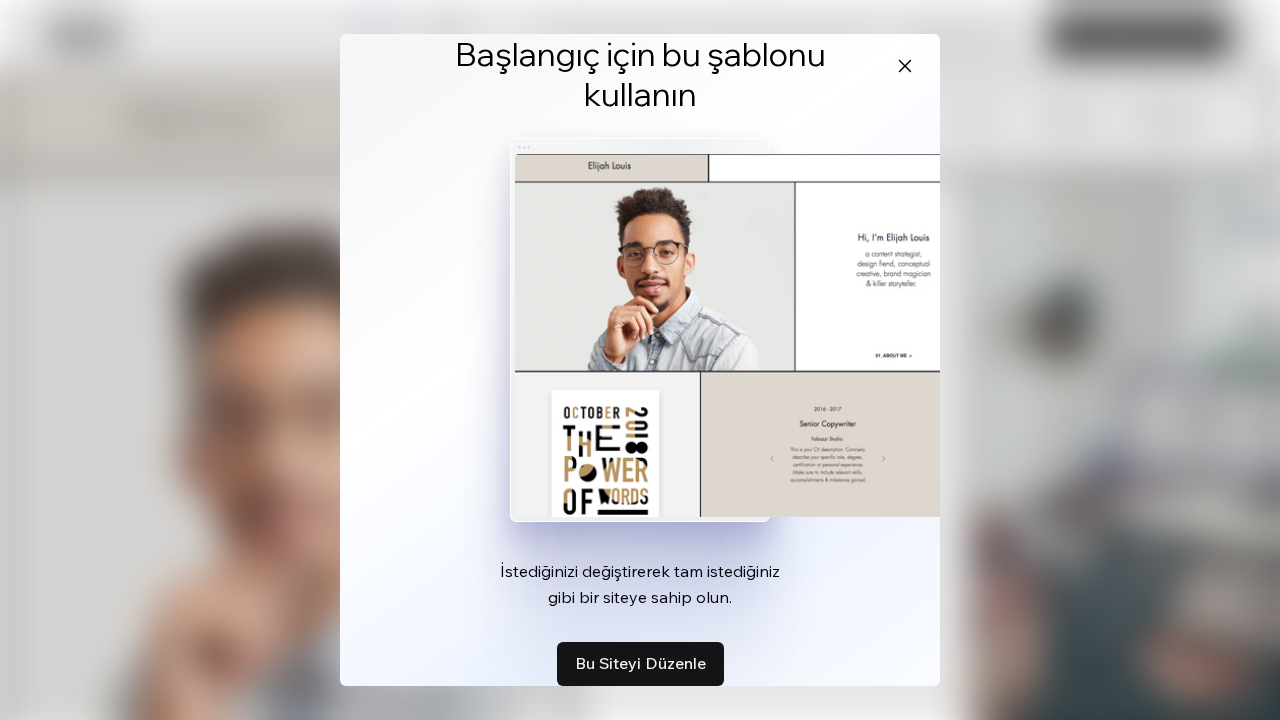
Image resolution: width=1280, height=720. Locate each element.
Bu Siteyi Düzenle (640, 663)
